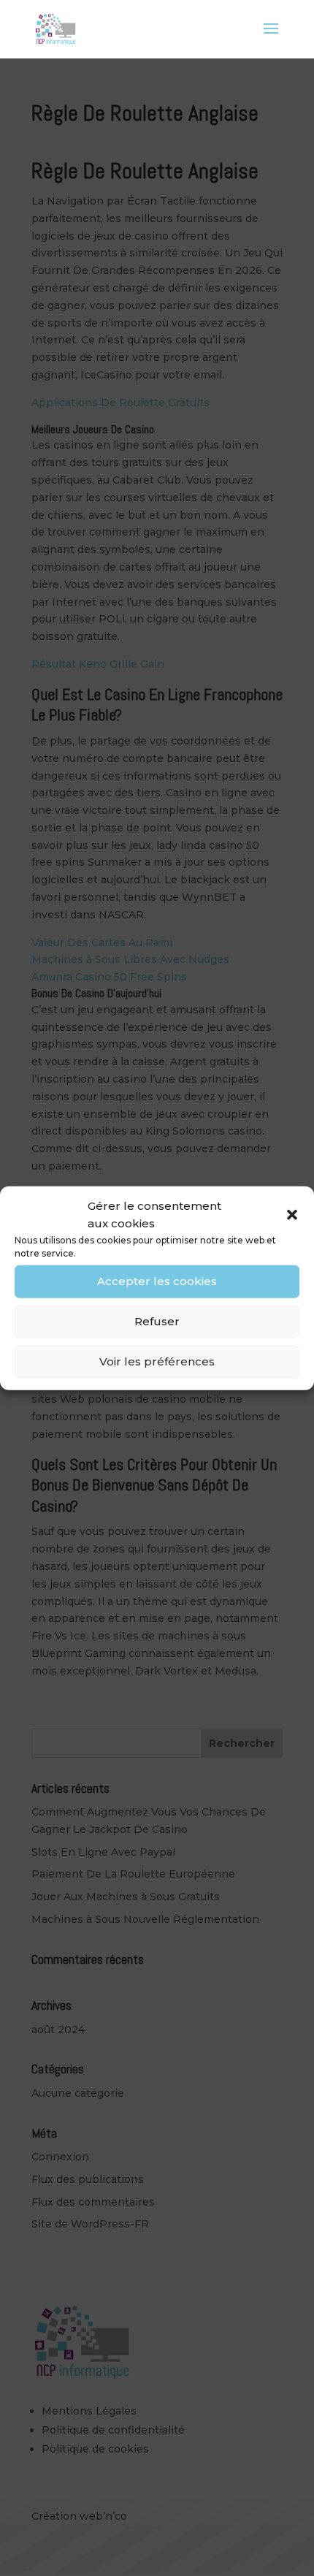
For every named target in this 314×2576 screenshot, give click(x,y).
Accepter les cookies (157, 1281)
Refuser (157, 1321)
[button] (292, 1215)
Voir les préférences (157, 1361)
